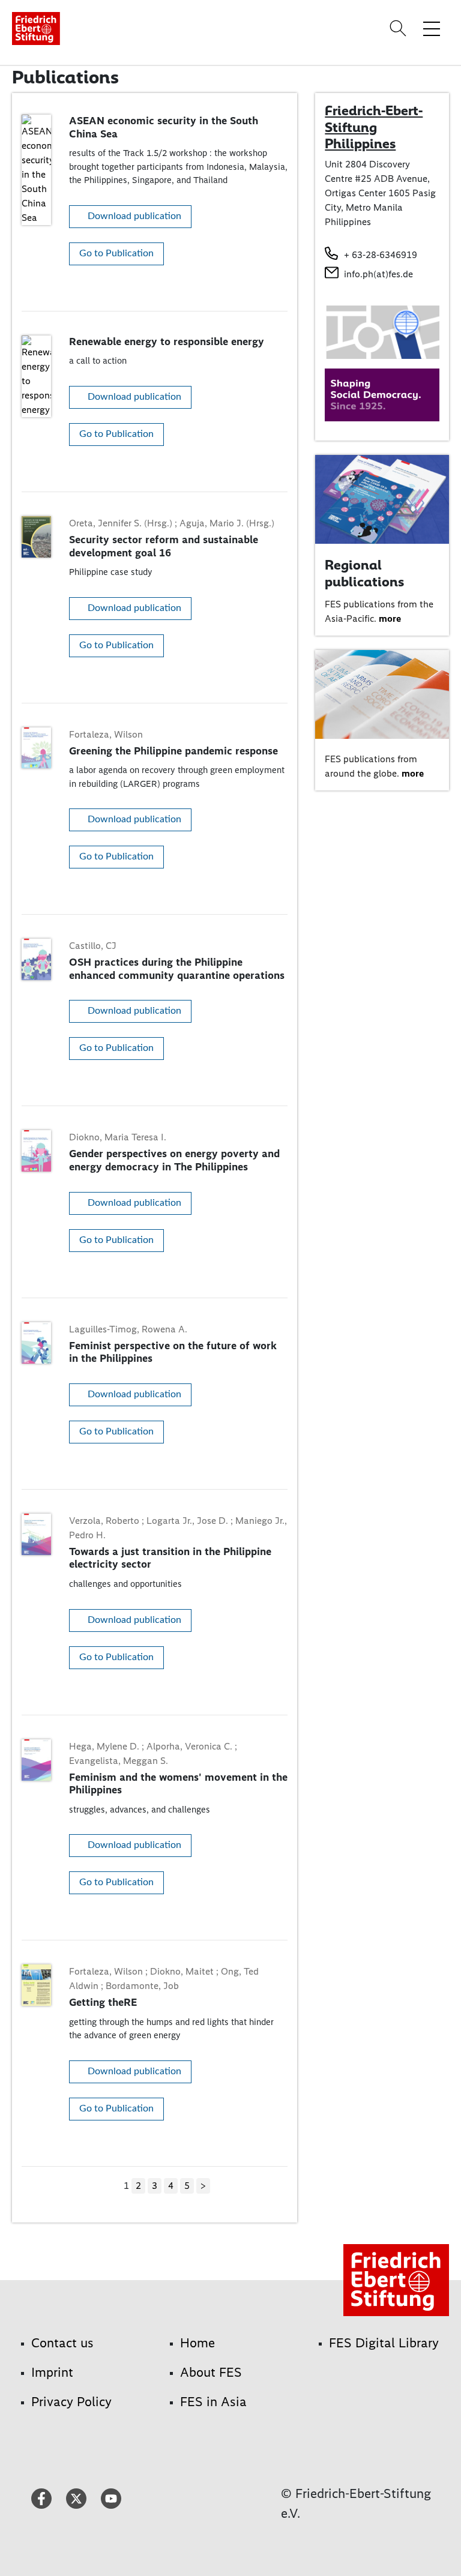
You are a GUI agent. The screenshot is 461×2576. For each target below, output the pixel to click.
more (390, 618)
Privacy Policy (71, 2402)
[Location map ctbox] (382, 332)
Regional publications (364, 573)
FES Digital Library (384, 2343)
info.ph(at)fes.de (378, 274)
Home (197, 2343)
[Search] (400, 28)
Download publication (134, 216)
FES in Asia (213, 2402)
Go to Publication (116, 253)
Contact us (62, 2343)
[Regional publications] (382, 498)
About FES (211, 2372)
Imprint (52, 2372)
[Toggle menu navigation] (432, 28)
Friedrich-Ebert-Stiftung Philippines (374, 127)
